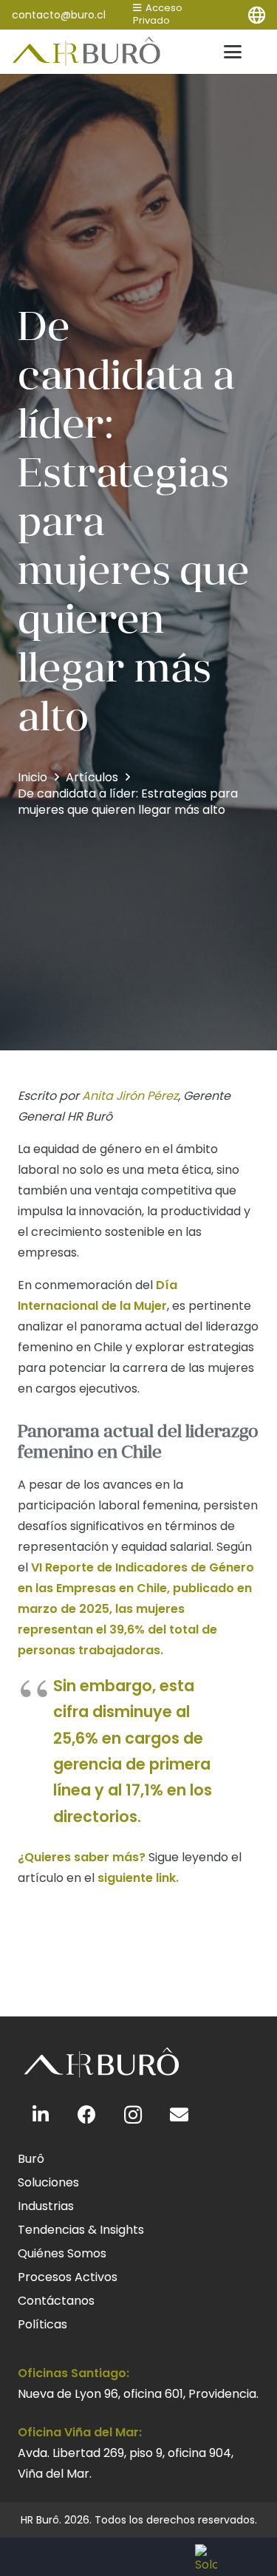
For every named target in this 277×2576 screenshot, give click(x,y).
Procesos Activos (68, 2277)
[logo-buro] (87, 52)
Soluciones (48, 2182)
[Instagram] (133, 2115)
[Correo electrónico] (180, 2115)
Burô (31, 2159)
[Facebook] (88, 2115)
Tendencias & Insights (81, 2230)
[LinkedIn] (41, 2115)
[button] (256, 15)
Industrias (46, 2206)
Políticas (42, 2324)
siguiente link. (138, 1878)
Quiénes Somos (62, 2253)
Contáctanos (56, 2301)
